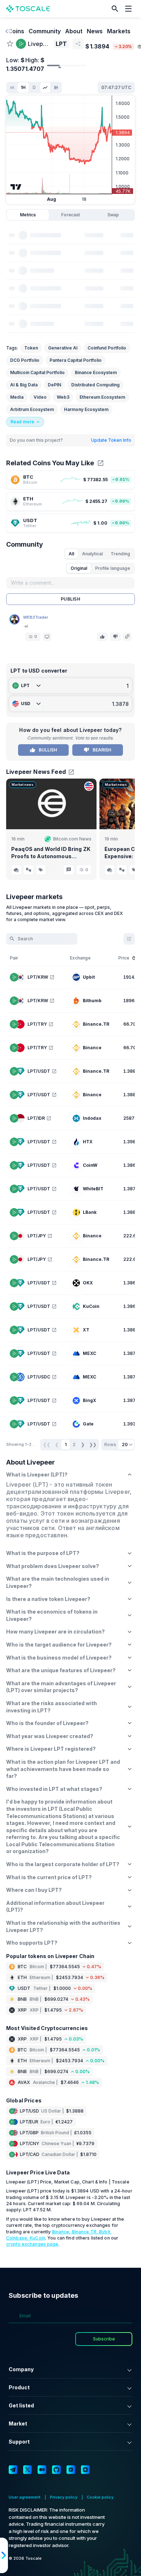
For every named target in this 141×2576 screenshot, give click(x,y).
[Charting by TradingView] (16, 187)
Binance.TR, (86, 2232)
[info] (134, 958)
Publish (70, 599)
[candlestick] (56, 88)
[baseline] (45, 88)
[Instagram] (85, 2470)
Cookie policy (100, 2497)
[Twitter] (27, 2470)
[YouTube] (71, 2470)
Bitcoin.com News (72, 839)
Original (79, 568)
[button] (115, 9)
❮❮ (47, 1444)
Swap (113, 215)
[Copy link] (127, 637)
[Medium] (42, 2470)
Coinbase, (18, 2238)
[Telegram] (13, 2470)
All (71, 554)
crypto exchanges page (32, 2244)
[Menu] (130, 9)
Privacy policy (64, 2497)
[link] (70, 480)
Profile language (113, 568)
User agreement (25, 2497)
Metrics (28, 215)
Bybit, (105, 2232)
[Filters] (129, 939)
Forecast (70, 215)
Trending (120, 554)
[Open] (47, 637)
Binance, (62, 2232)
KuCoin (37, 2238)
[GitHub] (56, 2470)
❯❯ (93, 1444)
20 (125, 1444)
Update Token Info (111, 440)
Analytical (92, 554)
